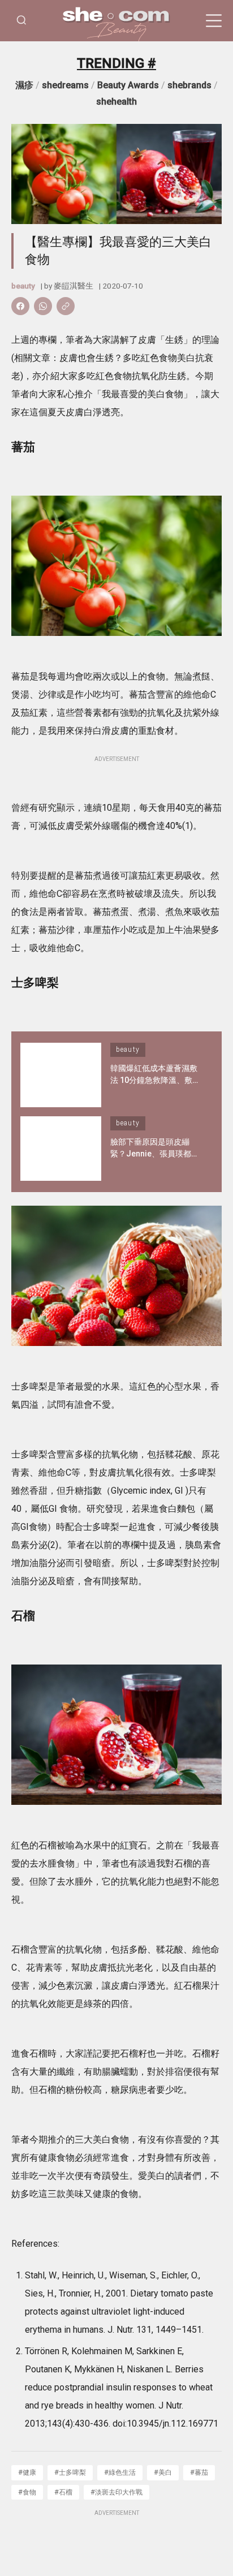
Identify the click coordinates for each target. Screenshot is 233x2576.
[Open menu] (214, 21)
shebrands (189, 85)
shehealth (116, 102)
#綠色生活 (120, 2472)
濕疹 (24, 85)
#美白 (163, 2472)
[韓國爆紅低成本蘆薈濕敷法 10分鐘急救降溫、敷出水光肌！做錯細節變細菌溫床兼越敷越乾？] (61, 1075)
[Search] (21, 21)
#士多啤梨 (70, 2472)
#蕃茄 (199, 2472)
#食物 (27, 2492)
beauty (23, 286)
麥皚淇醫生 (74, 286)
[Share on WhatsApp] (43, 306)
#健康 (27, 2472)
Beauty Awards (128, 85)
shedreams (65, 85)
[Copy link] (66, 306)
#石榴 (63, 2492)
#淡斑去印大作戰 (116, 2492)
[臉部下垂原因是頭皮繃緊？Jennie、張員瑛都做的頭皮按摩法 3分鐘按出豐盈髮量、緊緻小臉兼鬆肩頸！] (61, 1149)
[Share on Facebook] (20, 306)
